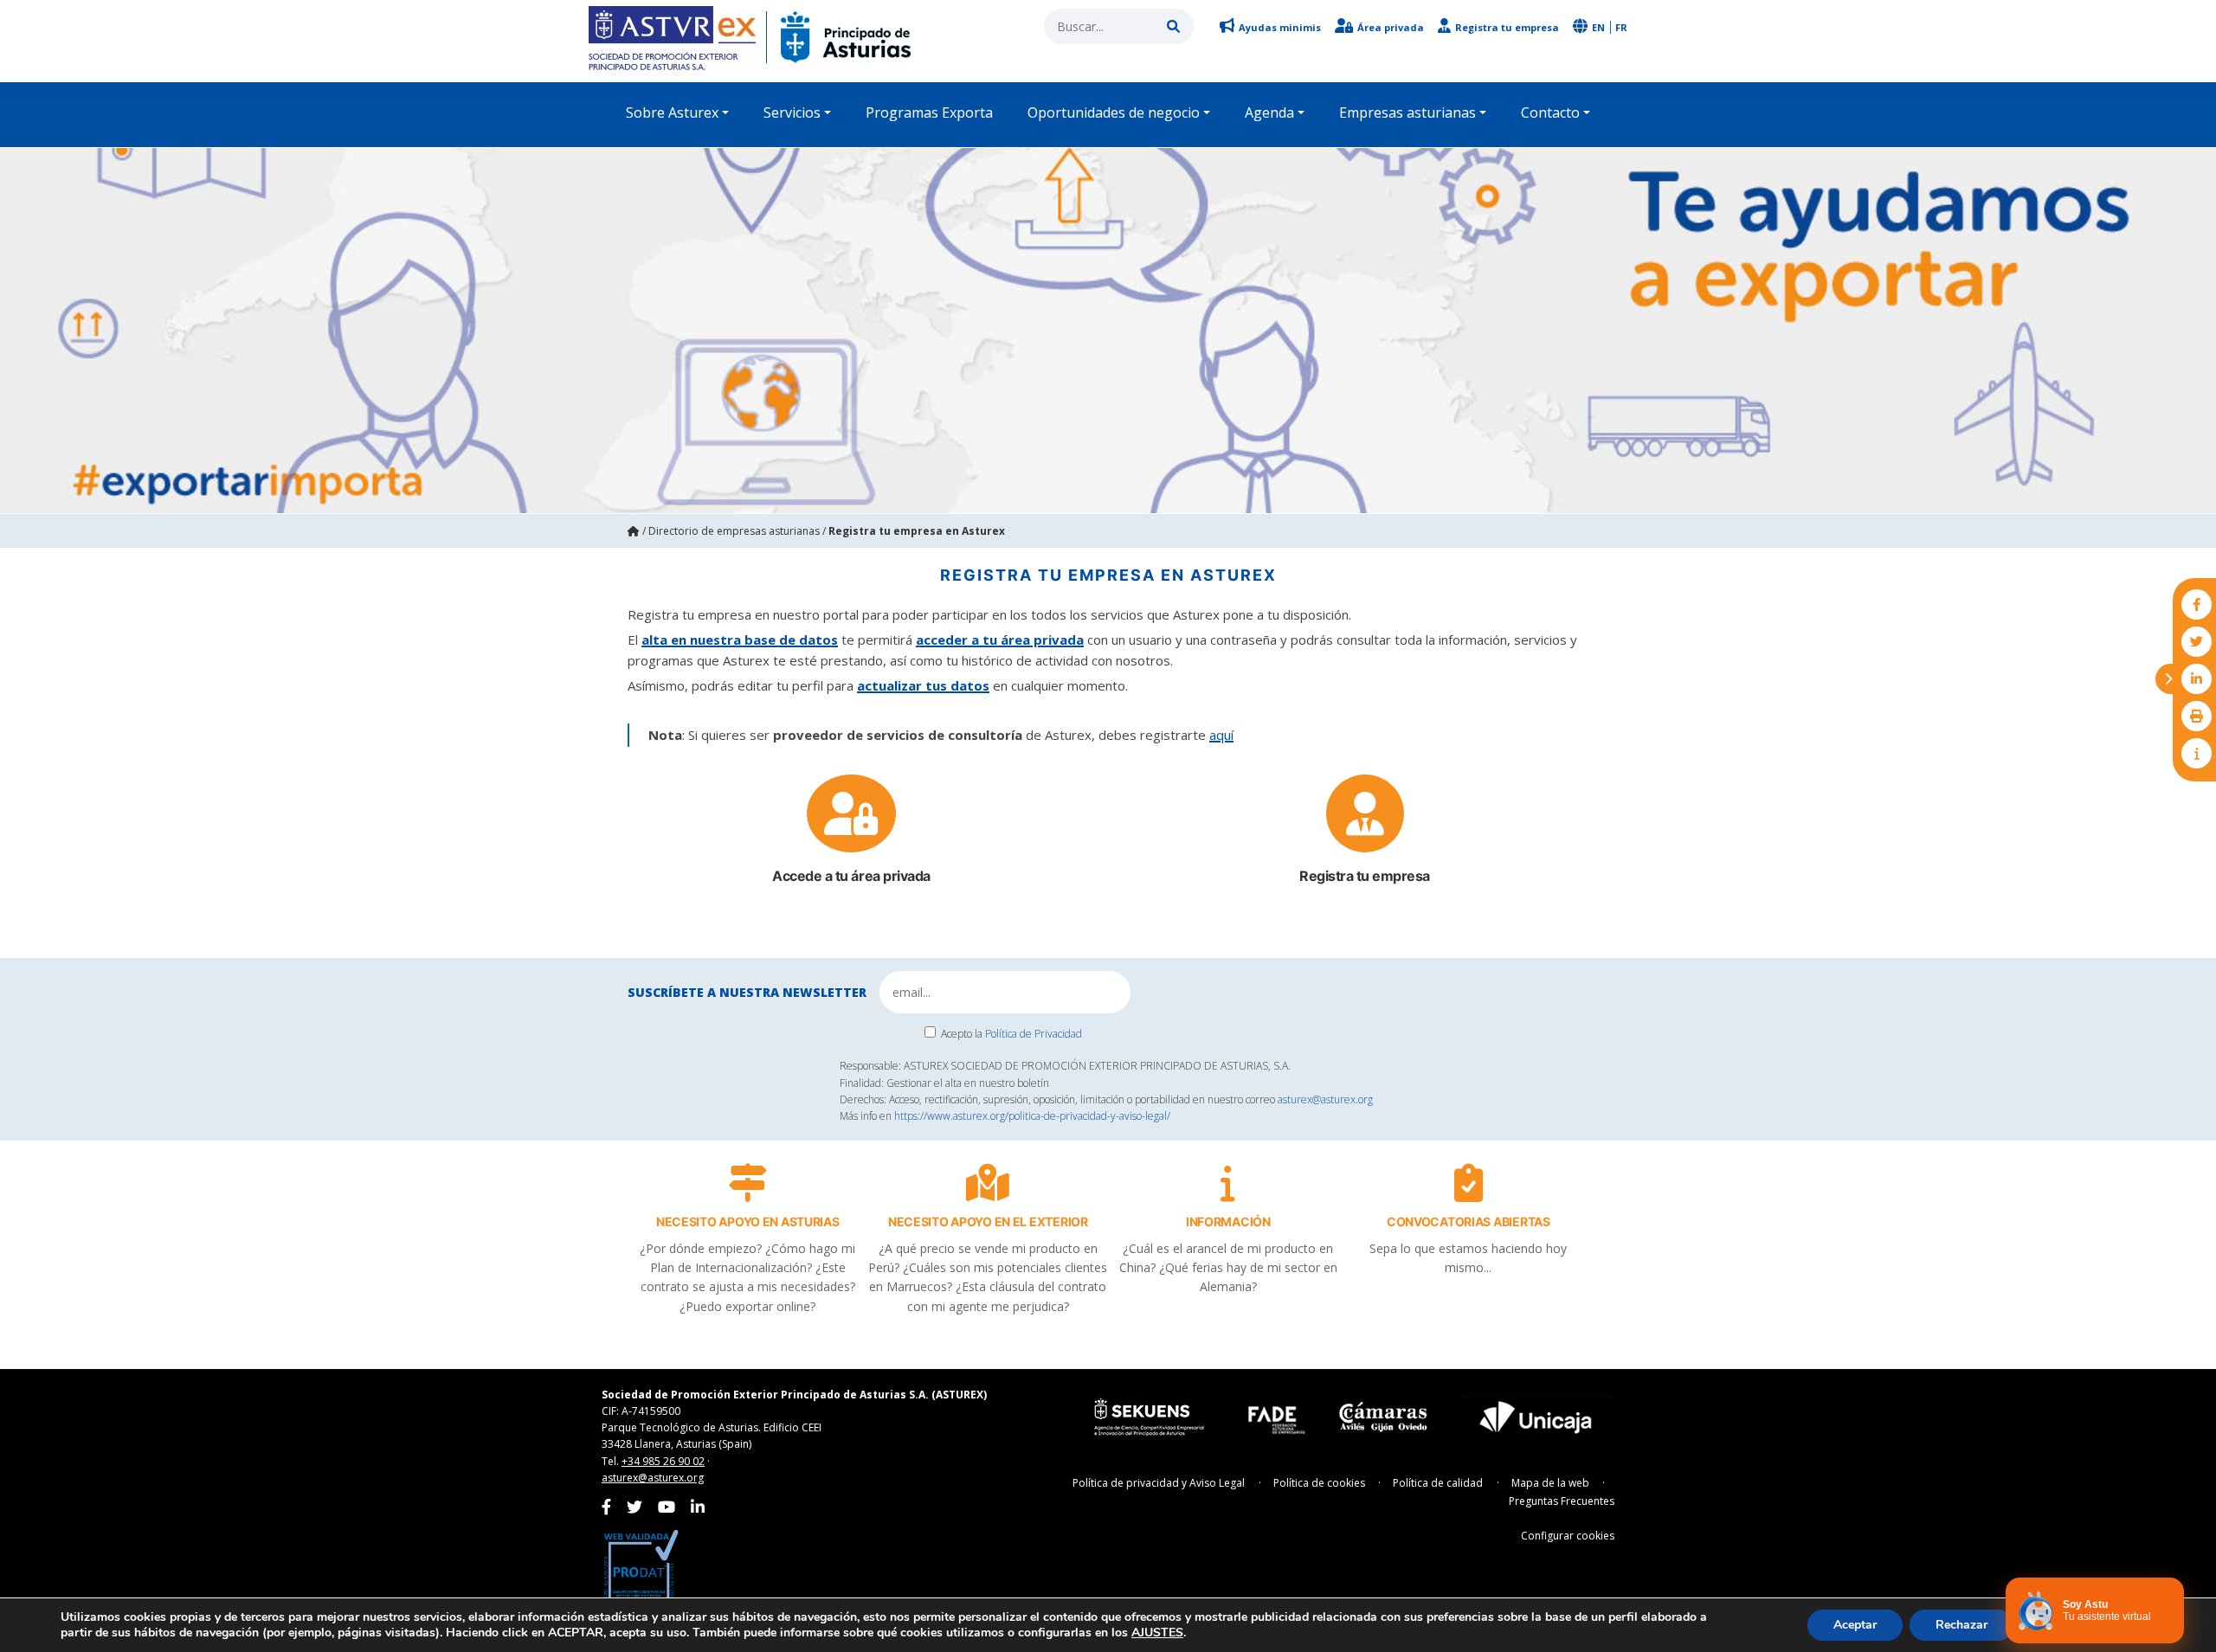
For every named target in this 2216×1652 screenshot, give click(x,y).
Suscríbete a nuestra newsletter (747, 992)
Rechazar (1962, 1625)
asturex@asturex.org (1325, 1099)
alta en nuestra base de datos (740, 640)
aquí (1221, 735)
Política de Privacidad (1034, 1034)
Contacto (1550, 112)
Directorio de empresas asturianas (734, 531)
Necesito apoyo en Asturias (748, 1221)
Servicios (792, 112)
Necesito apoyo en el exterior (988, 1221)
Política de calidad (1438, 1483)
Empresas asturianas (1408, 112)
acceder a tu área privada (1000, 640)
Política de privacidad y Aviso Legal (1159, 1483)
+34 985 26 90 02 (663, 1461)
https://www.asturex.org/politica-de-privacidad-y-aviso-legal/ (1032, 1116)
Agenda (1269, 112)
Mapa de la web (1550, 1483)
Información (1228, 1221)
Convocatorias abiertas (1469, 1221)
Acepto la (1011, 1034)
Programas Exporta (929, 112)
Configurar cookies (1568, 1536)
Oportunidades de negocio (1114, 112)
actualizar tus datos (923, 685)
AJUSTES (1157, 1633)
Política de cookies (1319, 1483)
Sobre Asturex (672, 112)
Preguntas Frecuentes (1562, 1501)
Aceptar (1855, 1625)
